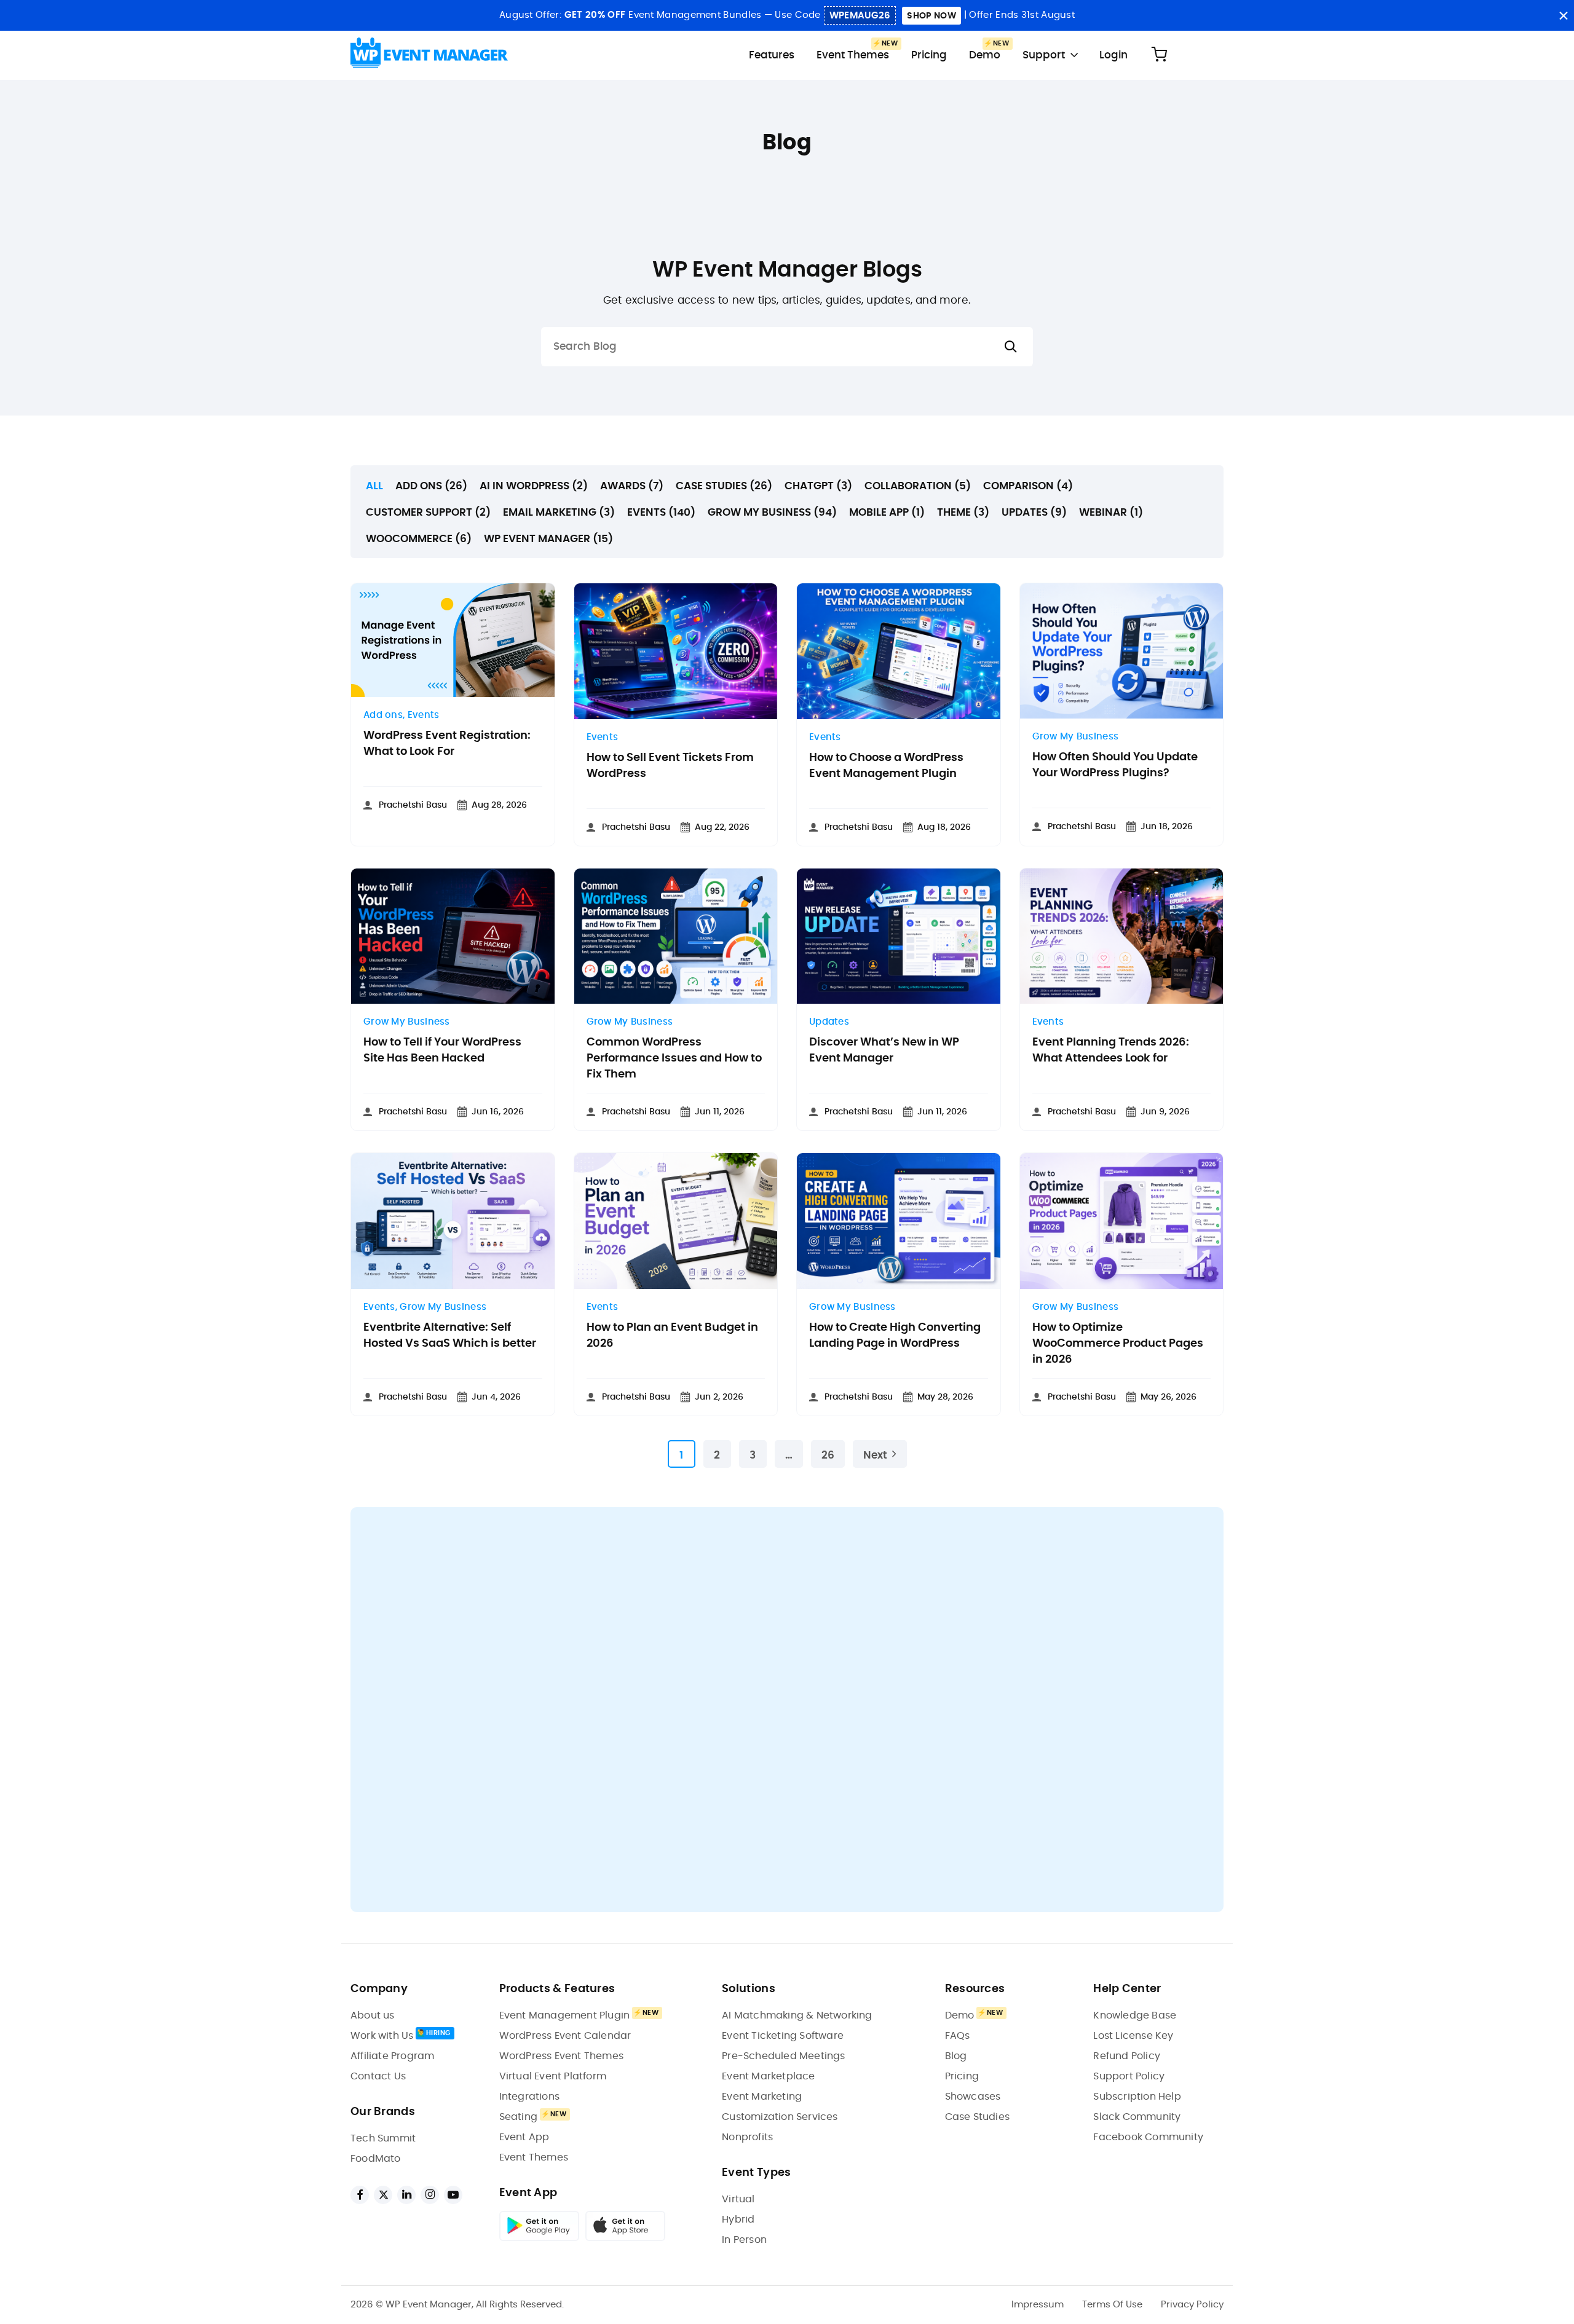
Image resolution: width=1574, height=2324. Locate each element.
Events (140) (661, 512)
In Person (744, 2240)
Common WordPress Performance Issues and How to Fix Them (674, 1058)
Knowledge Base (1135, 2015)
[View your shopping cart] (1159, 55)
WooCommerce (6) (419, 539)
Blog (956, 2056)
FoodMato (376, 2159)
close (1563, 16)
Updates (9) (1034, 512)
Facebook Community (1148, 2137)
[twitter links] (383, 2195)
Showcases (973, 2097)
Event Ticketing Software (783, 2036)
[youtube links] (453, 2195)
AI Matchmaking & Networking (797, 2015)
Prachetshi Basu (413, 805)
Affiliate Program (392, 2056)
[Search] (1011, 347)
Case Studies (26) (724, 486)
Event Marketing (762, 2097)
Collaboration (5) (918, 486)
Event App (524, 2137)
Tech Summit (383, 2138)
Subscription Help (1137, 2097)
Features (772, 55)
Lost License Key (1133, 2036)
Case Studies (977, 2117)
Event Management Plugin (565, 2015)
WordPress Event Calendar (565, 2036)
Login (1113, 55)
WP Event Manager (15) (548, 539)
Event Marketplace (768, 2076)
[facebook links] (360, 2195)
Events (424, 715)
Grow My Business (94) (772, 512)
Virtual (738, 2199)
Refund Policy (1127, 2056)
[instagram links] (430, 2195)
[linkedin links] (406, 2195)
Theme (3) (963, 512)
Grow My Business (1076, 737)
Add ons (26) (431, 486)
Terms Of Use (1112, 2305)
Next (875, 1455)
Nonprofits (747, 2137)
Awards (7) (632, 486)
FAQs (958, 2036)
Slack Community (1137, 2117)
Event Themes (853, 55)
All (374, 486)
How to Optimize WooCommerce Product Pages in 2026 (1118, 1344)
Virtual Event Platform (553, 2076)
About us (373, 2015)
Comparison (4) (1028, 486)
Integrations (529, 2097)
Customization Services (780, 2117)
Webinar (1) (1111, 512)
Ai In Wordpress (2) (534, 486)
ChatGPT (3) (818, 486)
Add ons (383, 715)
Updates (829, 1022)
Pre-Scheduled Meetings (783, 2056)
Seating (518, 2117)
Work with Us (382, 2036)
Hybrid (738, 2220)
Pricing (929, 55)
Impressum (1038, 2305)
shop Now (931, 16)
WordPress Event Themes (561, 2056)
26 (828, 1455)
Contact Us (378, 2076)
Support (1044, 55)
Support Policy (1129, 2076)
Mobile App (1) (887, 512)
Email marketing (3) (559, 512)
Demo (985, 55)
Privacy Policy (1192, 2305)
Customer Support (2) (428, 512)
